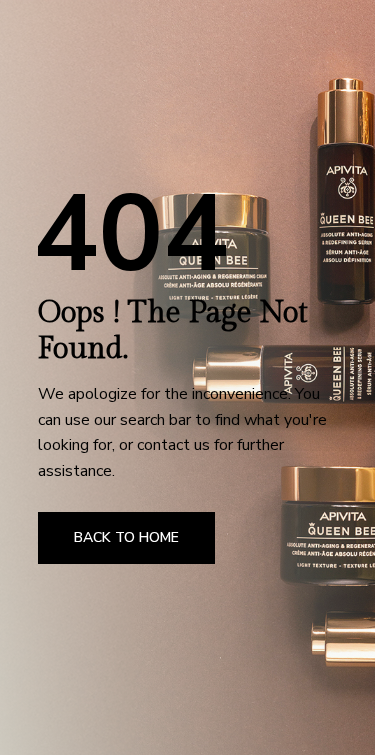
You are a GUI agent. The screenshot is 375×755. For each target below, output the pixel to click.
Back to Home (126, 537)
